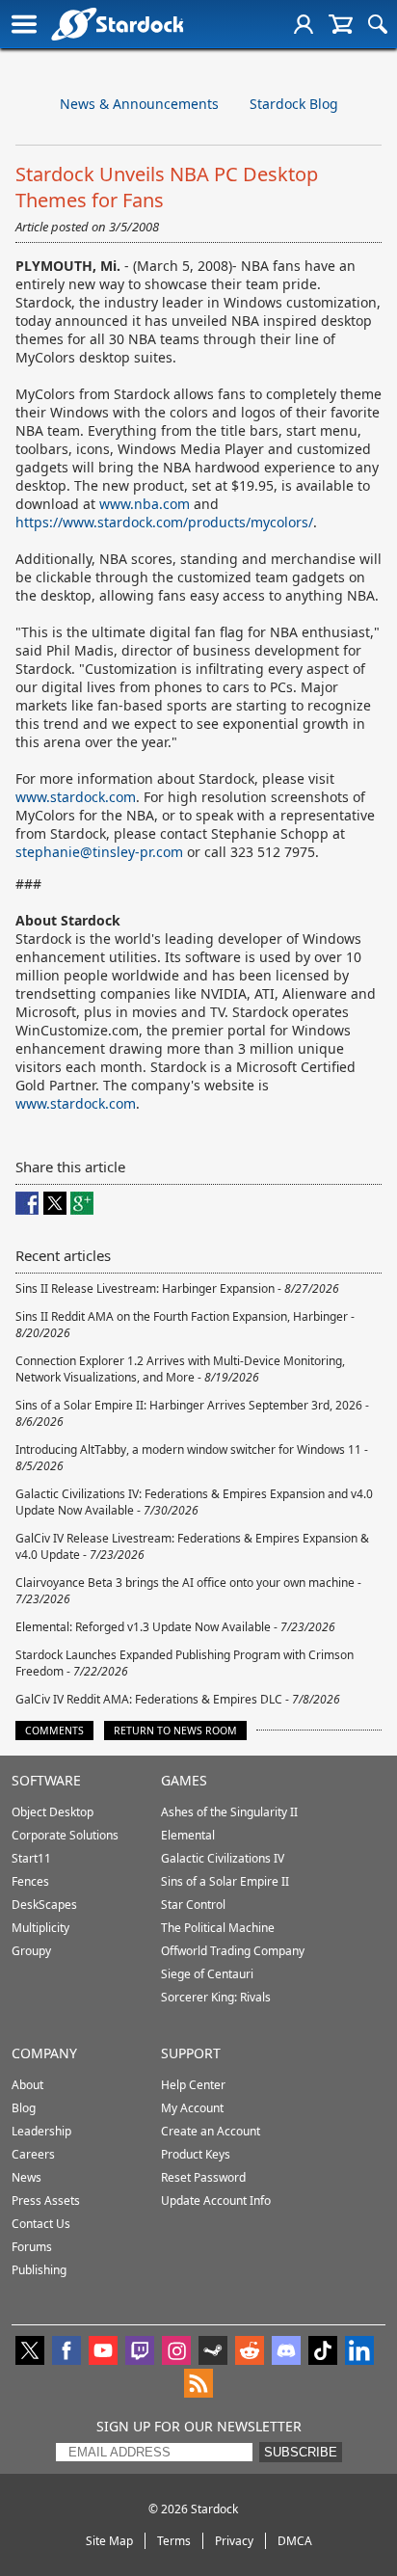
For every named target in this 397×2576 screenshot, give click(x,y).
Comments (54, 1731)
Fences (30, 1881)
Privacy (234, 2541)
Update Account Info (216, 2200)
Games (184, 1780)
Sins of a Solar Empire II (225, 1881)
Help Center (193, 2085)
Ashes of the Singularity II (229, 1812)
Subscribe (301, 2452)
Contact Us (41, 2224)
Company (44, 2053)
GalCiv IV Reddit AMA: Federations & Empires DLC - (178, 1699)
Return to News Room (175, 1731)
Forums (32, 2247)
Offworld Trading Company (233, 1951)
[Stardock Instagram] (176, 2352)
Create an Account (211, 2131)
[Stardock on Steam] (213, 2352)
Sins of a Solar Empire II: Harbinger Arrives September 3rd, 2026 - (192, 1413)
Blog (24, 2108)
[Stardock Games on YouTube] (103, 2352)
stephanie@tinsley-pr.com (99, 852)
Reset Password (203, 2177)
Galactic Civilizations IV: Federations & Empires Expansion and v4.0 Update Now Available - (194, 1502)
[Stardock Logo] (117, 24)
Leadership (41, 2131)
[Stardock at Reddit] (250, 2352)
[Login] (304, 24)
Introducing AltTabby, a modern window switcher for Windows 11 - (192, 1458)
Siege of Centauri (207, 1974)
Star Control (193, 1905)
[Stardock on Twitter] (30, 2352)
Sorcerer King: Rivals (216, 1997)
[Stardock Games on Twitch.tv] (140, 2352)
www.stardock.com (76, 797)
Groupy (31, 1951)
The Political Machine (218, 1928)
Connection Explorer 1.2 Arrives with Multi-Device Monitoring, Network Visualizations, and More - (180, 1369)
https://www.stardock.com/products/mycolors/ (164, 522)
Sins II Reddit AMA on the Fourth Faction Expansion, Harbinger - (185, 1325)
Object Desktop (53, 1812)
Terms (174, 2541)
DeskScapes (44, 1905)
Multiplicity (40, 1928)
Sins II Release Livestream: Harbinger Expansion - (177, 1288)
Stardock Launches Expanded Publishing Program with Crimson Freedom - (185, 1663)
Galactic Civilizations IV (223, 1858)
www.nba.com (145, 504)
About (27, 2085)
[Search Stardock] (378, 24)
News (26, 2177)
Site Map (109, 2541)
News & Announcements (139, 104)
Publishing (39, 2270)
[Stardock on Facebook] (66, 2352)
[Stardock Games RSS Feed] (198, 2385)
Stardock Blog (294, 104)
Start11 (31, 1858)
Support (191, 2053)
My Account (192, 2108)
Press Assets (46, 2200)
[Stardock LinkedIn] (359, 2352)
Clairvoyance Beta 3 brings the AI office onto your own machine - (188, 1591)
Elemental (188, 1835)
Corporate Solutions (65, 1835)
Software (46, 1780)
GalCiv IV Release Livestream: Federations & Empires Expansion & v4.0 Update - (192, 1546)
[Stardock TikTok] (323, 2352)
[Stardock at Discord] (286, 2352)
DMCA (295, 2541)
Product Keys (196, 2154)
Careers (33, 2154)
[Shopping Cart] (341, 24)
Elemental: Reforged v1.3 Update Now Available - (175, 1627)
